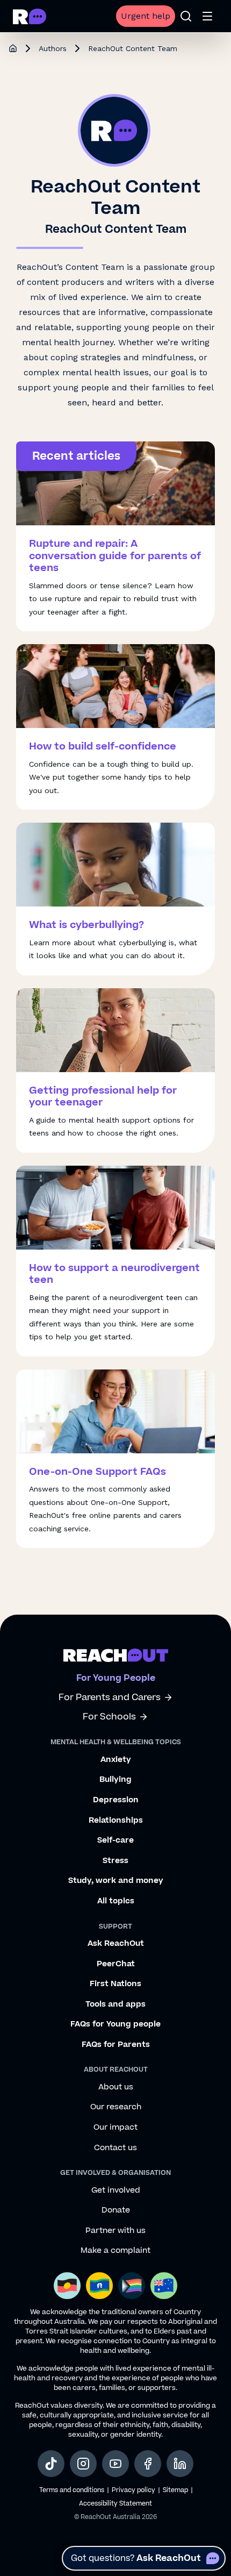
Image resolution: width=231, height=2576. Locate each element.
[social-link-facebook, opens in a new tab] (148, 2464)
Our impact (115, 2128)
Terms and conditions (72, 2490)
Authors (53, 48)
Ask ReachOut (116, 1944)
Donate (116, 2210)
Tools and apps (115, 2004)
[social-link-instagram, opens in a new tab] (83, 2464)
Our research (116, 2107)
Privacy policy (133, 2490)
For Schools (109, 1717)
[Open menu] (207, 16)
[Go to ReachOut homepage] (30, 16)
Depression (116, 1800)
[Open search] (186, 16)
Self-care (115, 1840)
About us (116, 2087)
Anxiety (116, 1760)
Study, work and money (116, 1881)
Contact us (115, 2148)
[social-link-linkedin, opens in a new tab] (180, 2464)
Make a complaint (115, 2251)
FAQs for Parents (116, 2045)
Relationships (116, 1821)
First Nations (115, 1984)
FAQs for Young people (115, 2024)
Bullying (115, 1780)
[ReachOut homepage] (13, 48)
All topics (116, 1901)
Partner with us (115, 2231)
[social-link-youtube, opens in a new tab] (115, 2464)
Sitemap (175, 2490)
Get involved (116, 2190)
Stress (115, 1861)
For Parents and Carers (110, 1698)
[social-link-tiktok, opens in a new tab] (51, 2464)
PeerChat (116, 1964)
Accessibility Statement (115, 2504)
